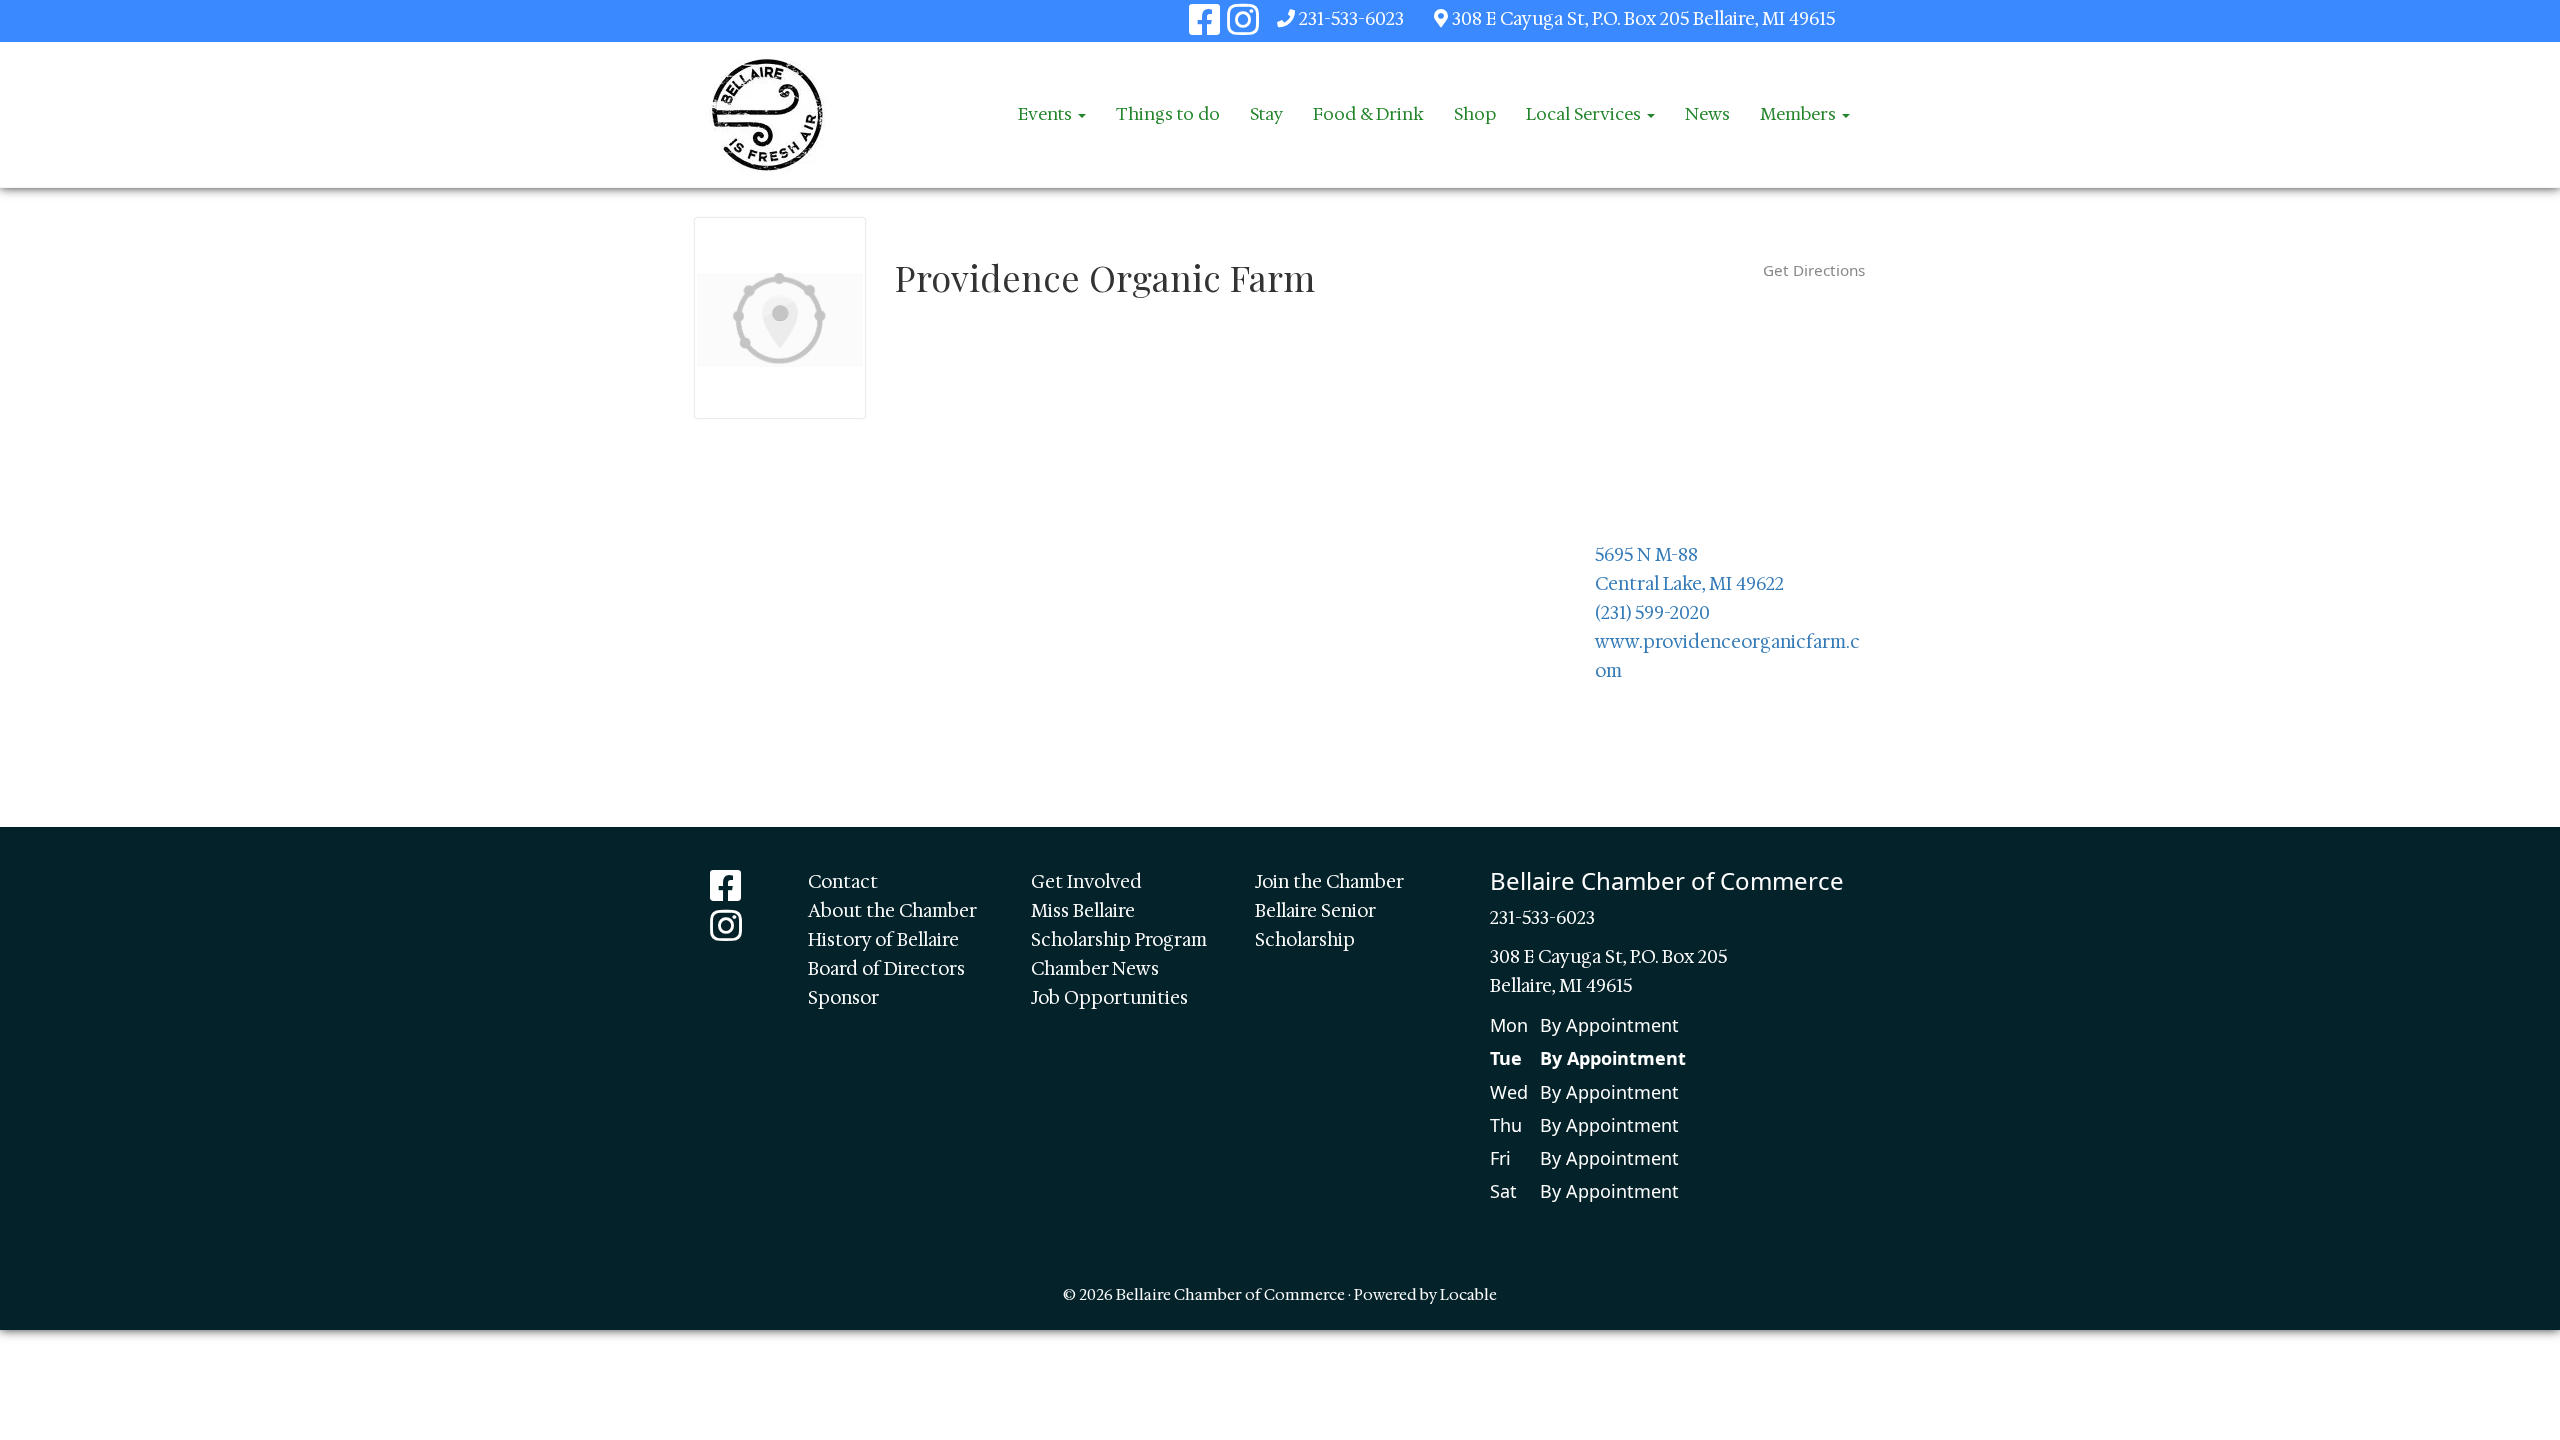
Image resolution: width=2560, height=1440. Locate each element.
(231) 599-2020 (1652, 613)
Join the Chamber (1329, 882)
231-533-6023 (1351, 19)
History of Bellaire (883, 940)
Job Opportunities (1109, 998)
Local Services (1585, 114)
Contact (843, 882)
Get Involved (1086, 882)
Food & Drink (1368, 114)
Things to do (1168, 114)
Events (1047, 114)
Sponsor (843, 998)
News (1707, 114)
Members (1800, 114)
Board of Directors (886, 969)
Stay (1266, 114)
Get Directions (1814, 270)
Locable (1468, 1294)
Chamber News (1095, 969)
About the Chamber (892, 911)
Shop (1475, 114)
